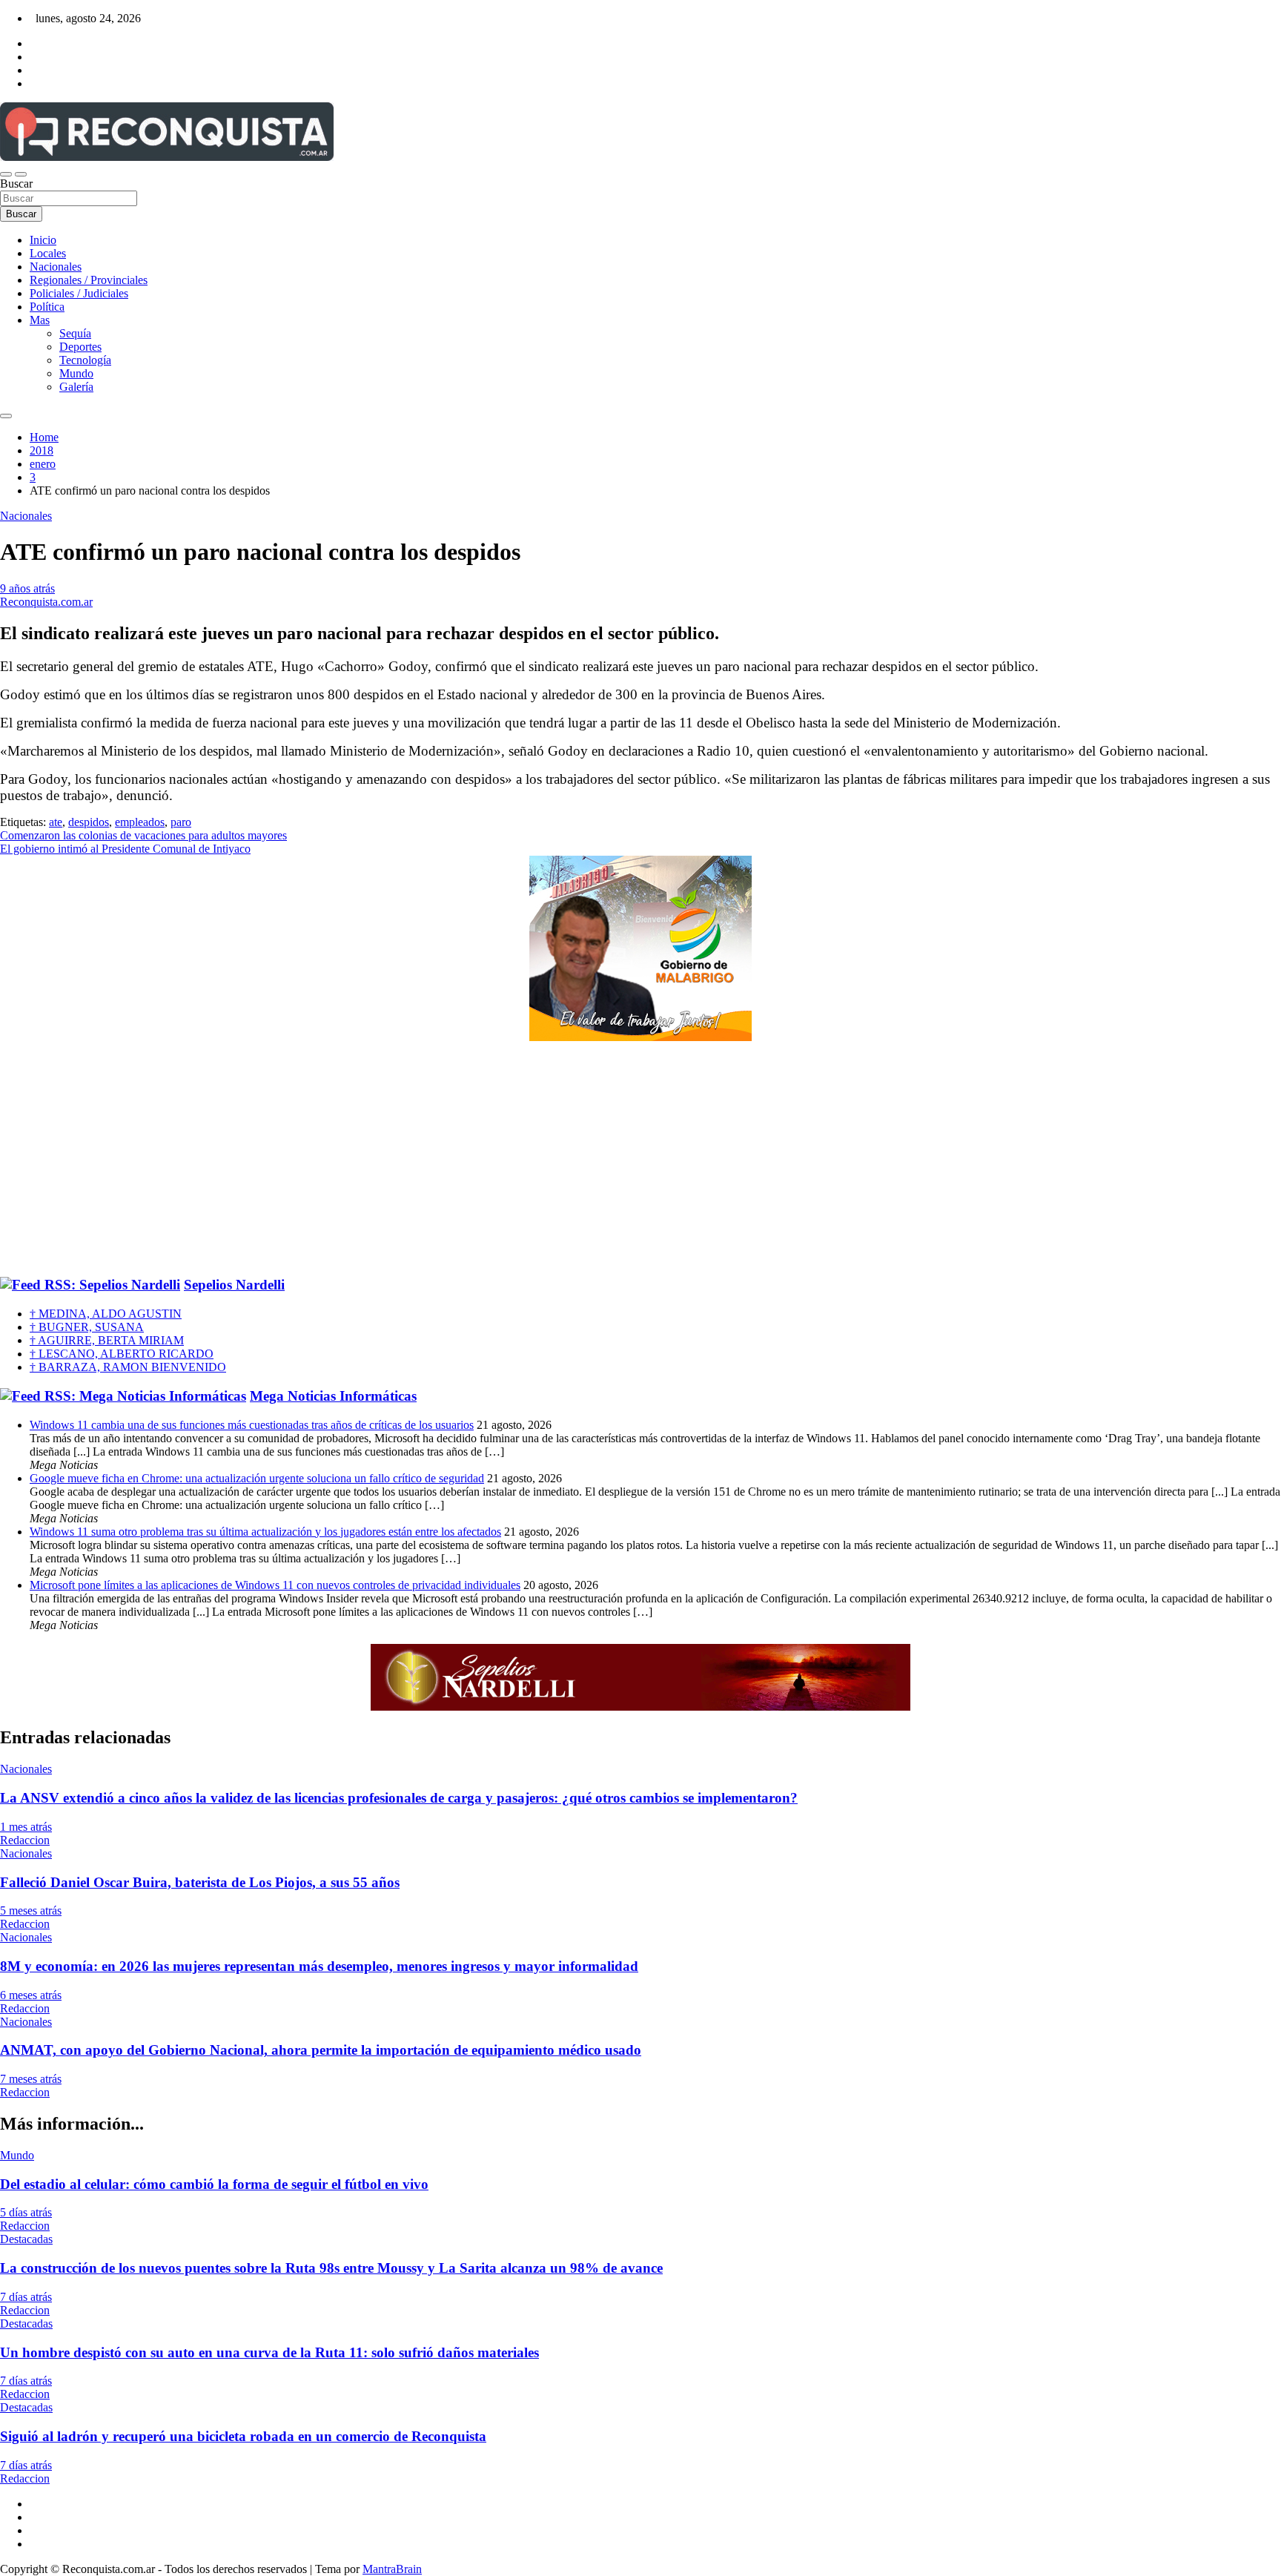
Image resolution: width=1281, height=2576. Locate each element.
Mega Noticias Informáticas (333, 1396)
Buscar (16, 184)
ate (56, 822)
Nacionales (56, 267)
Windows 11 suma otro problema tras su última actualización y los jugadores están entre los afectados (265, 1532)
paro (181, 822)
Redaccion (25, 1840)
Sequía (75, 333)
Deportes (80, 347)
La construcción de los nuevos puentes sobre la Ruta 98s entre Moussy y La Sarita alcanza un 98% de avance (331, 2268)
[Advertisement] (640, 1160)
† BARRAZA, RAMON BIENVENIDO (128, 1367)
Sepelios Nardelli (234, 1285)
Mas (40, 320)
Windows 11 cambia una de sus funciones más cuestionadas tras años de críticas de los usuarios (252, 1425)
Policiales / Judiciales (79, 293)
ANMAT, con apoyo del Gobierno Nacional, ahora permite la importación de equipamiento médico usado (321, 2050)
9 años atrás (27, 588)
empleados (140, 822)
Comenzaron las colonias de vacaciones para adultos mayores (143, 835)
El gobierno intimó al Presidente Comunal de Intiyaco (125, 849)
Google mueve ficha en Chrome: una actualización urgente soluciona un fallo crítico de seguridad (257, 1478)
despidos (89, 822)
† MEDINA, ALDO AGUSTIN (106, 1314)
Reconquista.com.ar (46, 602)
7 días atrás (26, 2297)
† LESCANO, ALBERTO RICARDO (122, 1354)
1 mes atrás (26, 1827)
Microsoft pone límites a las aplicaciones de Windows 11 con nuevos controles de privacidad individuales (275, 1585)
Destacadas (26, 2239)
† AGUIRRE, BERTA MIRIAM (107, 1340)
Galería (76, 387)
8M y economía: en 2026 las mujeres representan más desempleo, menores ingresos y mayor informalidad (319, 1966)
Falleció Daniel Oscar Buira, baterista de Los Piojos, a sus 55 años (200, 1882)
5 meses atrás (31, 1910)
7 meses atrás (31, 2079)
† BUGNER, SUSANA (87, 1327)
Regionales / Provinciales (89, 280)
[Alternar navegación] (6, 174)
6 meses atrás (31, 1995)
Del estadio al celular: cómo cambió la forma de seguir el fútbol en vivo (214, 2184)
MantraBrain (392, 2569)
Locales (48, 253)
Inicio (43, 240)
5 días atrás (26, 2212)
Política (47, 307)
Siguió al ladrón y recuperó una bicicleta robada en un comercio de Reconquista (243, 2436)
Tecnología (85, 360)
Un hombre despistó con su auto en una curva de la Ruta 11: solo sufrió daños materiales (269, 2352)
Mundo (76, 373)
